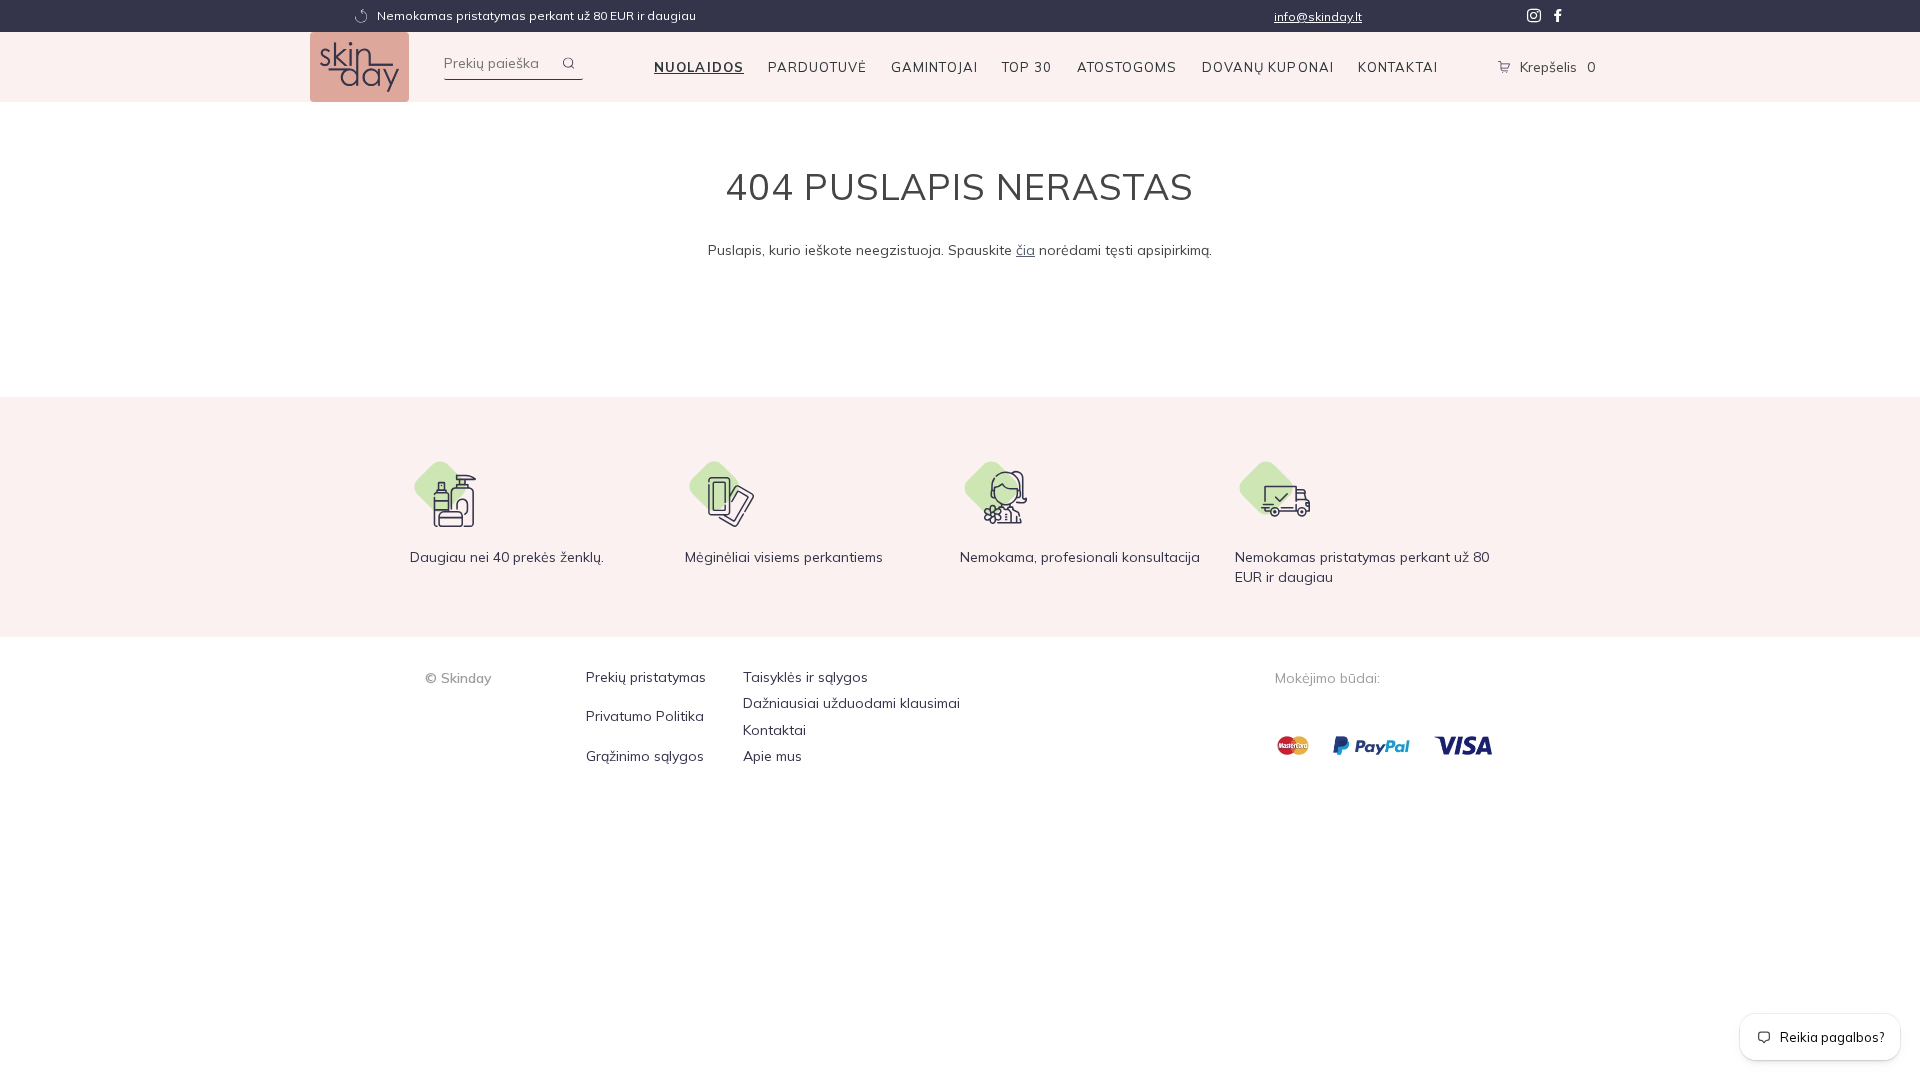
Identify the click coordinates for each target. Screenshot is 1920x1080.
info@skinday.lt (1318, 16)
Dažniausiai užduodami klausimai (851, 703)
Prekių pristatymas (646, 677)
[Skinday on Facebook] (1558, 16)
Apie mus (772, 756)
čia (1025, 250)
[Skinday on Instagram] (1534, 16)
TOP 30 (1027, 67)
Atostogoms (1127, 67)
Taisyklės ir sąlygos (805, 677)
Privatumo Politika (645, 716)
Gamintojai (934, 67)
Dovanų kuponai (1268, 67)
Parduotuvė (817, 67)
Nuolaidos (699, 67)
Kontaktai (1398, 67)
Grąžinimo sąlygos (645, 756)
